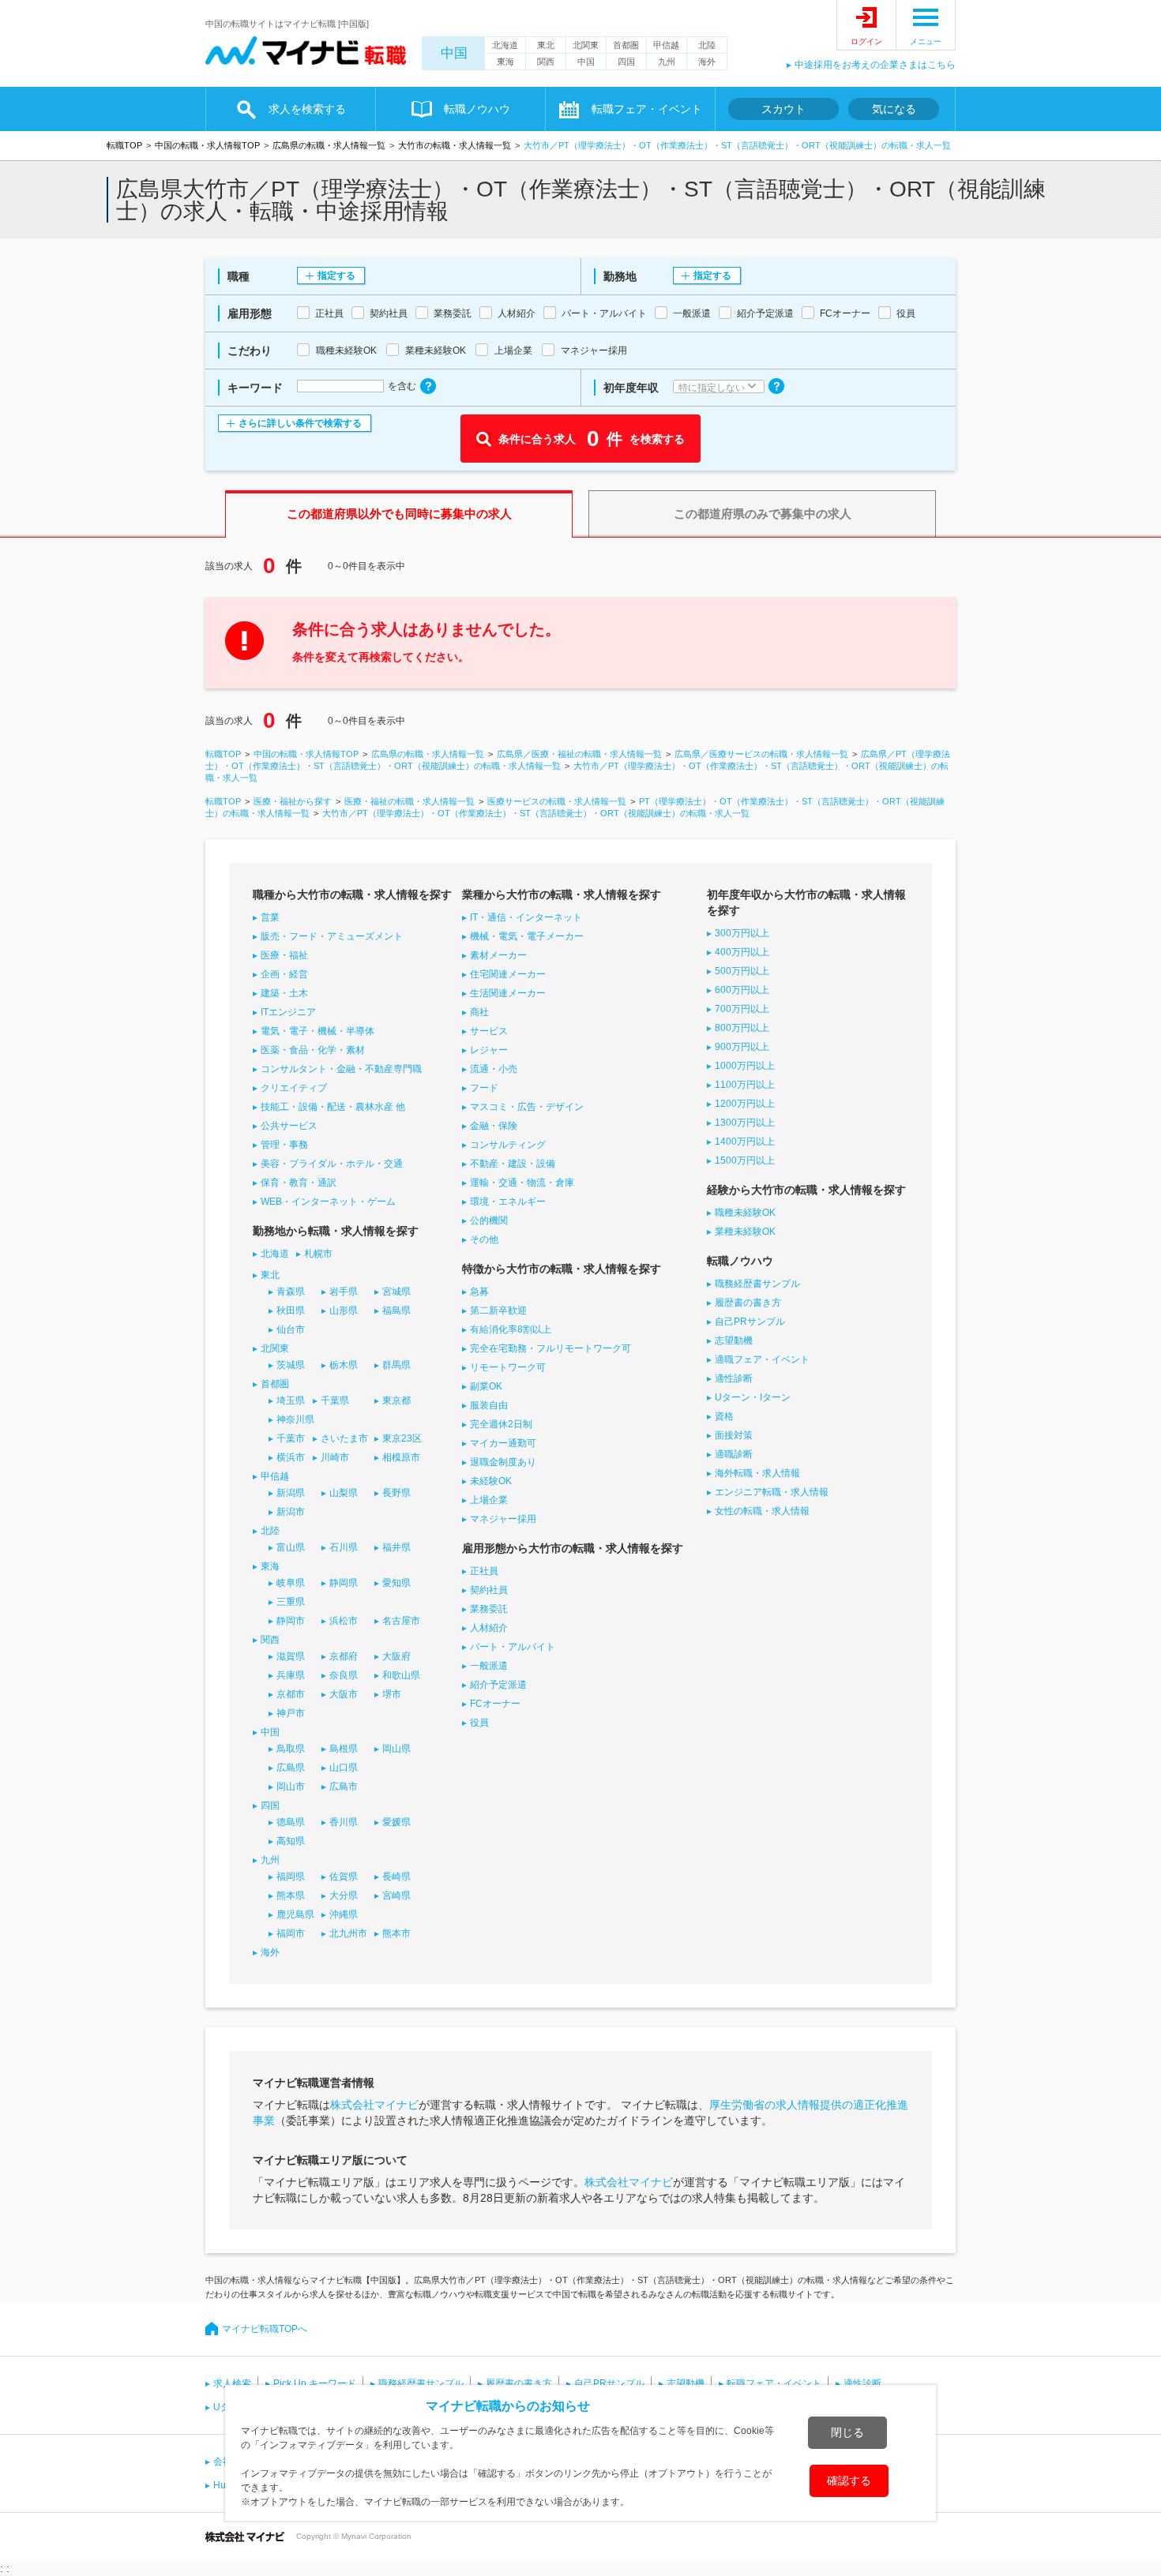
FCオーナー (495, 1704)
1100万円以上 (745, 1085)
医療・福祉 (284, 955)
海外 (707, 62)
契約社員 (489, 1590)
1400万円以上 (745, 1142)
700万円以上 (742, 1009)
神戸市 (291, 1713)
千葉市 (291, 1438)
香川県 (344, 1822)
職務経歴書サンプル (757, 1284)
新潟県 (291, 1493)
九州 (667, 62)
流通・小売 (494, 1069)
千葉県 (335, 1400)
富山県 (291, 1547)
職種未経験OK (745, 1213)
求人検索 (232, 2383)
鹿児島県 (295, 1914)
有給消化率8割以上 (511, 1329)
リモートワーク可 (508, 1367)
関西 (546, 62)
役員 (479, 1723)
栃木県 (344, 1365)
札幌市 (318, 1254)
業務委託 (489, 1609)
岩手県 (344, 1292)
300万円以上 (742, 933)
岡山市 (291, 1787)
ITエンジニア (288, 1012)
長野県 (396, 1493)
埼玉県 (291, 1400)
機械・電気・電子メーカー (527, 936)
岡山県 (396, 1749)
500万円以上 (742, 971)
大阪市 (344, 1694)
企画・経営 (284, 974)
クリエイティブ (294, 1088)
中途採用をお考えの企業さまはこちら (875, 65)
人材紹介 (489, 1628)
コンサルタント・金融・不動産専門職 (341, 1069)
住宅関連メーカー (508, 974)
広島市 (344, 1787)
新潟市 (291, 1512)
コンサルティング (508, 1145)
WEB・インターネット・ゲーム (328, 1202)
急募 (479, 1292)
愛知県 (396, 1583)
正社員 (484, 1571)
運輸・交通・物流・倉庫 (522, 1183)
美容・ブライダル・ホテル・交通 (332, 1164)
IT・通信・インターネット (526, 917)
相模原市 (401, 1457)
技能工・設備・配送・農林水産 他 (333, 1107)
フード (484, 1088)
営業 (270, 917)
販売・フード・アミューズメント (332, 936)
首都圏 (626, 45)
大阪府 (396, 1656)
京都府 (344, 1656)
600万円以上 (742, 990)
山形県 (344, 1310)
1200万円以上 (745, 1104)
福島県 (396, 1310)
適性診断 (734, 1378)
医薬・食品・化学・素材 (313, 1050)
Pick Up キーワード (315, 2383)
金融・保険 (494, 1126)
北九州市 (348, 1933)
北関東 (586, 45)
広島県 (291, 1768)
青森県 (291, 1292)
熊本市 (396, 1933)
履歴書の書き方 (748, 1303)
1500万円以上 (745, 1161)
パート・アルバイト (513, 1647)
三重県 (291, 1602)
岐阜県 (291, 1583)
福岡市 (291, 1933)
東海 (505, 62)
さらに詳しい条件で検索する (300, 423)
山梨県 (344, 1493)
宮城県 (396, 1292)
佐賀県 (344, 1877)
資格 (724, 1416)
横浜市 (291, 1457)
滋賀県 (291, 1656)
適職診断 (734, 1454)
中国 (454, 53)
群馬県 (396, 1365)
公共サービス (289, 1126)
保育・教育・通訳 (299, 1183)
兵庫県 (291, 1675)
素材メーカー (498, 955)
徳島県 (291, 1822)
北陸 (707, 45)
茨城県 (291, 1365)
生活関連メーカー (508, 993)
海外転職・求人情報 (757, 1473)
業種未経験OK (745, 1232)
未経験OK (491, 1481)
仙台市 (291, 1329)
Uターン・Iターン (753, 1397)
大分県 (344, 1895)
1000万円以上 (745, 1066)
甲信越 (666, 45)
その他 (484, 1239)
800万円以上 (742, 1028)
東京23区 (402, 1438)
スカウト (783, 109)
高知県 (291, 1841)
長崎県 (396, 1877)
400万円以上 (742, 952)
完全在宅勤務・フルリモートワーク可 (550, 1348)
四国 (626, 62)
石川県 (344, 1547)
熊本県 (291, 1895)
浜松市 (344, 1621)
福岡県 (291, 1877)
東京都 (396, 1400)
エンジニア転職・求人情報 (772, 1492)
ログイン (866, 41)
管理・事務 (284, 1145)
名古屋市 (401, 1621)
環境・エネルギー (508, 1202)
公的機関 (489, 1221)
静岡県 (344, 1583)
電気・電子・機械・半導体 (317, 1031)
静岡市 (291, 1621)
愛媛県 (396, 1822)
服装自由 (489, 1405)
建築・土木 (284, 993)
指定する (336, 276)
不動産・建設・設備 (513, 1164)
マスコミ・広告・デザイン (527, 1107)
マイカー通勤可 (503, 1443)
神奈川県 (295, 1419)
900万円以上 (742, 1047)
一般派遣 (489, 1666)
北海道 (505, 45)
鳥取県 (291, 1749)
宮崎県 (396, 1895)
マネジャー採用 (503, 1519)
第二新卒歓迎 (498, 1310)
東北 (546, 45)
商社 (479, 1012)
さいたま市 (344, 1438)
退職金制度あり (503, 1462)
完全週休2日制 (501, 1424)
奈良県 (344, 1675)
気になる (894, 109)
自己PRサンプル (750, 1322)
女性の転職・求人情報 (762, 1511)
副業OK (486, 1386)
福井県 (396, 1547)
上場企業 (489, 1500)
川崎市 (335, 1457)
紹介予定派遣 (498, 1685)
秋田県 (291, 1310)
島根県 (344, 1749)
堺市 (392, 1694)
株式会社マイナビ (374, 2105)
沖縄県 (344, 1914)
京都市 (291, 1694)
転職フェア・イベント (774, 2383)
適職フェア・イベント (762, 1359)
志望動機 (734, 1340)
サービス (489, 1031)
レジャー (489, 1050)
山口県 (344, 1768)
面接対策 (734, 1435)
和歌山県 (401, 1675)
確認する (849, 2480)
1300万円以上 (745, 1123)
